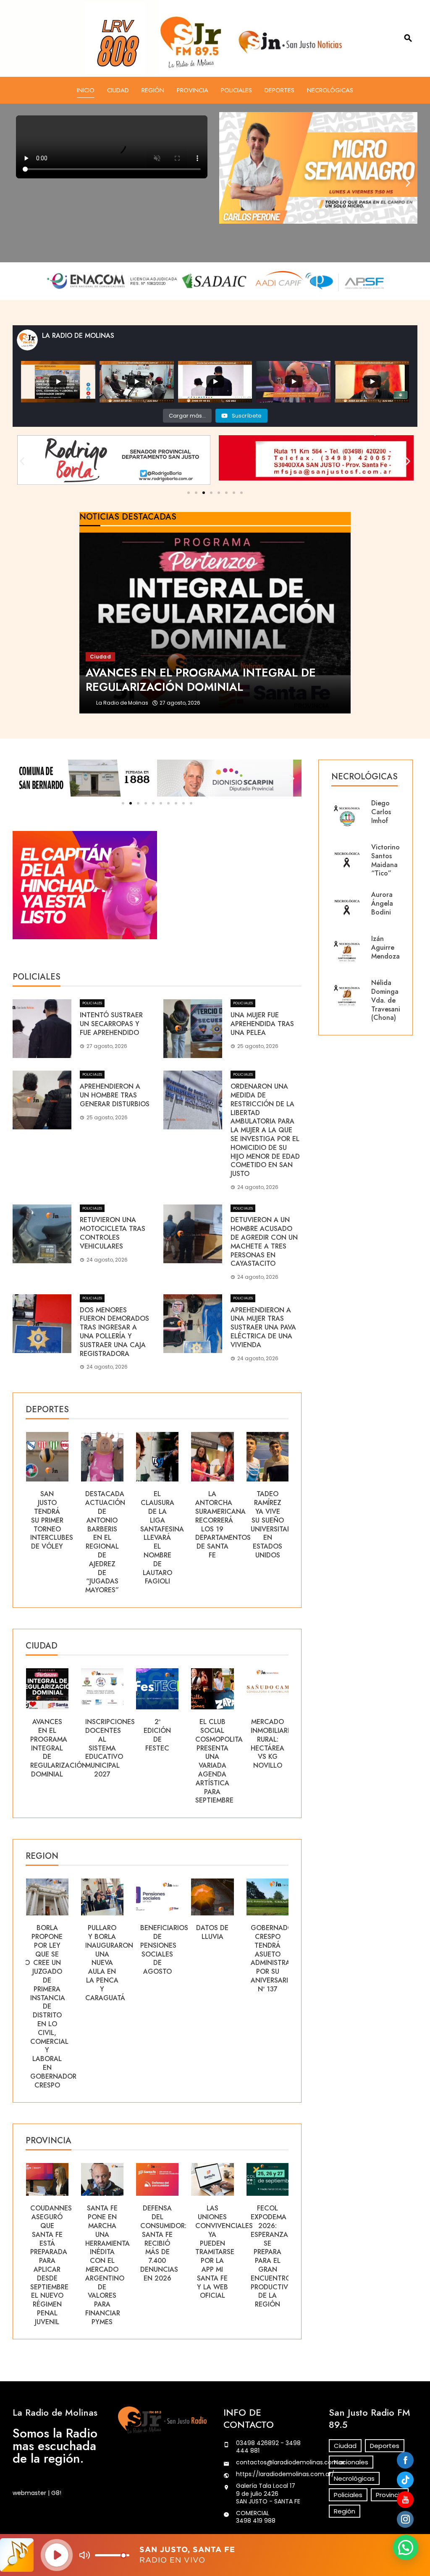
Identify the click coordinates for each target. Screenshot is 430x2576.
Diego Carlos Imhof (381, 812)
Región (153, 90)
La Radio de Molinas (122, 703)
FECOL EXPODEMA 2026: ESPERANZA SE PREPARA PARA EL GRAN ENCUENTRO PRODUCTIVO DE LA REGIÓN (217, 2256)
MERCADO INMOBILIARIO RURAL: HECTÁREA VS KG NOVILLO (218, 1744)
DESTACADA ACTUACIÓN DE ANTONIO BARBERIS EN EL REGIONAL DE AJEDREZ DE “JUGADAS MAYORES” (50, 1542)
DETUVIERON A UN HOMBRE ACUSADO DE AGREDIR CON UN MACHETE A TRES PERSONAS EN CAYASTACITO (264, 1242)
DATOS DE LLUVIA (157, 1932)
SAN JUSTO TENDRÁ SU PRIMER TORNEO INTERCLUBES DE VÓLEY (272, 1520)
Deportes (279, 90)
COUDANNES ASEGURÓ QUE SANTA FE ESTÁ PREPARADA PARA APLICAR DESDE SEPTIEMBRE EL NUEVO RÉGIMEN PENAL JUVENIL (271, 2265)
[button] (229, 183)
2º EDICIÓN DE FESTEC (102, 1735)
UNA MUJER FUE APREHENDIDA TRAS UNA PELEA (262, 1024)
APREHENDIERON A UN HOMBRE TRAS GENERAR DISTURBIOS (115, 1095)
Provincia (193, 90)
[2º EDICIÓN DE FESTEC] (215, 623)
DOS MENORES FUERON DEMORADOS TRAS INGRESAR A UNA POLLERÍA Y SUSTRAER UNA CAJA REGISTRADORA (114, 1332)
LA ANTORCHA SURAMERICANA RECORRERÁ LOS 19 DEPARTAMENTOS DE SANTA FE (168, 1524)
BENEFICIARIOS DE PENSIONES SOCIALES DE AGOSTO (109, 1950)
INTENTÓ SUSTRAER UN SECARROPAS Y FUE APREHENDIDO (111, 1024)
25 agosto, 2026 (180, 703)
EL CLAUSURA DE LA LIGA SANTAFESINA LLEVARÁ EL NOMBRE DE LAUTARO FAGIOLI (107, 1538)
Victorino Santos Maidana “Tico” (385, 860)
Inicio (86, 90)
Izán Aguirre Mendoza (385, 947)
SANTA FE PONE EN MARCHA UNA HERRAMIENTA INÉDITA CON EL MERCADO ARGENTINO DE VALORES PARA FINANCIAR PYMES (52, 2265)
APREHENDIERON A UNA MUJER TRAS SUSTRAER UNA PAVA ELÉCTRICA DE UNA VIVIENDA (263, 1327)
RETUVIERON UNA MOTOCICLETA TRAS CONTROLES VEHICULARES (113, 1233)
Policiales (236, 90)
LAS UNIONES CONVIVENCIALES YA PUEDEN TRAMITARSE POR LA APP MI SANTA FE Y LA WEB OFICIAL (169, 2252)
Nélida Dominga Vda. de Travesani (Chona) (386, 1000)
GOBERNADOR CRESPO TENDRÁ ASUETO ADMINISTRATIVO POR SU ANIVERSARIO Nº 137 (223, 1958)
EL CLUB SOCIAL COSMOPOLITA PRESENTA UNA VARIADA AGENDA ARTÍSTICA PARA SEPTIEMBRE (164, 1761)
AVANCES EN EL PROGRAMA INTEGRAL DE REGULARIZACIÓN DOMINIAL (279, 1748)
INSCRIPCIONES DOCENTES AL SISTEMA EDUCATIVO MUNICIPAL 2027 (55, 1748)
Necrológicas (330, 90)
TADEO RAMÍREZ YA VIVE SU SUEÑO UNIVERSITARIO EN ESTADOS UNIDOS (219, 1524)
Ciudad (118, 90)
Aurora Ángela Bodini (382, 903)
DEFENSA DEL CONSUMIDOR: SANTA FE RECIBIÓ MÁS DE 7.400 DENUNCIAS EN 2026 (108, 2243)
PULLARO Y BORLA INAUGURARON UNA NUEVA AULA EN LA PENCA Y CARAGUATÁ (54, 1963)
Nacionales (351, 2462)
